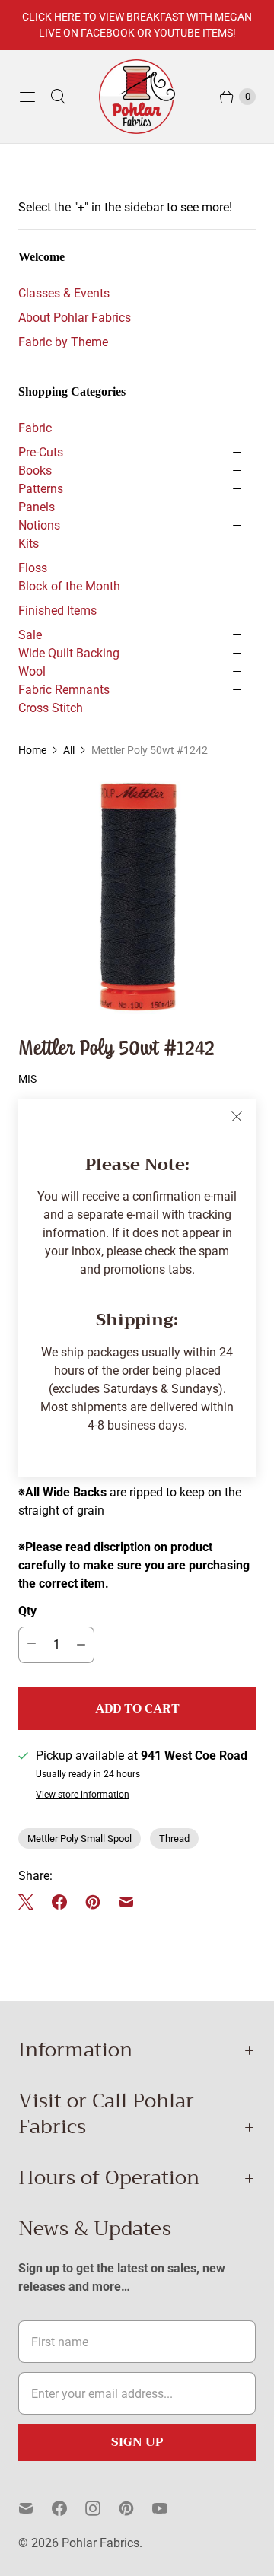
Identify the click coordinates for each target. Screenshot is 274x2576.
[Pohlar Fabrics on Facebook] (68, 2508)
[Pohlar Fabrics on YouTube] (169, 2508)
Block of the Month (69, 586)
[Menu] (27, 97)
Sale (30, 635)
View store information (83, 1795)
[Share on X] (30, 1902)
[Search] (58, 97)
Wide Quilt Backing (69, 653)
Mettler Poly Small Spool (80, 1838)
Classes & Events (64, 293)
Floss (33, 568)
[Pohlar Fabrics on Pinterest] (135, 2508)
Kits (29, 544)
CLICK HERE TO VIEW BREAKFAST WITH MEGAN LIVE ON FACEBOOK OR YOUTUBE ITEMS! (137, 25)
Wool (32, 671)
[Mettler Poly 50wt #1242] (137, 895)
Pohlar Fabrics (100, 2543)
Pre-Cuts (41, 452)
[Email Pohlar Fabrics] (35, 2508)
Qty (27, 1611)
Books (35, 471)
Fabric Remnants (64, 690)
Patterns (41, 489)
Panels (37, 507)
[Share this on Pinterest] (93, 1902)
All (69, 750)
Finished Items (57, 611)
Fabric (35, 428)
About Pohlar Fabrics (75, 318)
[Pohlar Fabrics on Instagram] (102, 2508)
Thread (174, 1838)
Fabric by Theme (63, 342)
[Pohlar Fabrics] (137, 97)
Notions (39, 525)
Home (32, 750)
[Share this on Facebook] (59, 1902)
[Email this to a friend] (126, 1902)
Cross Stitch (51, 708)
